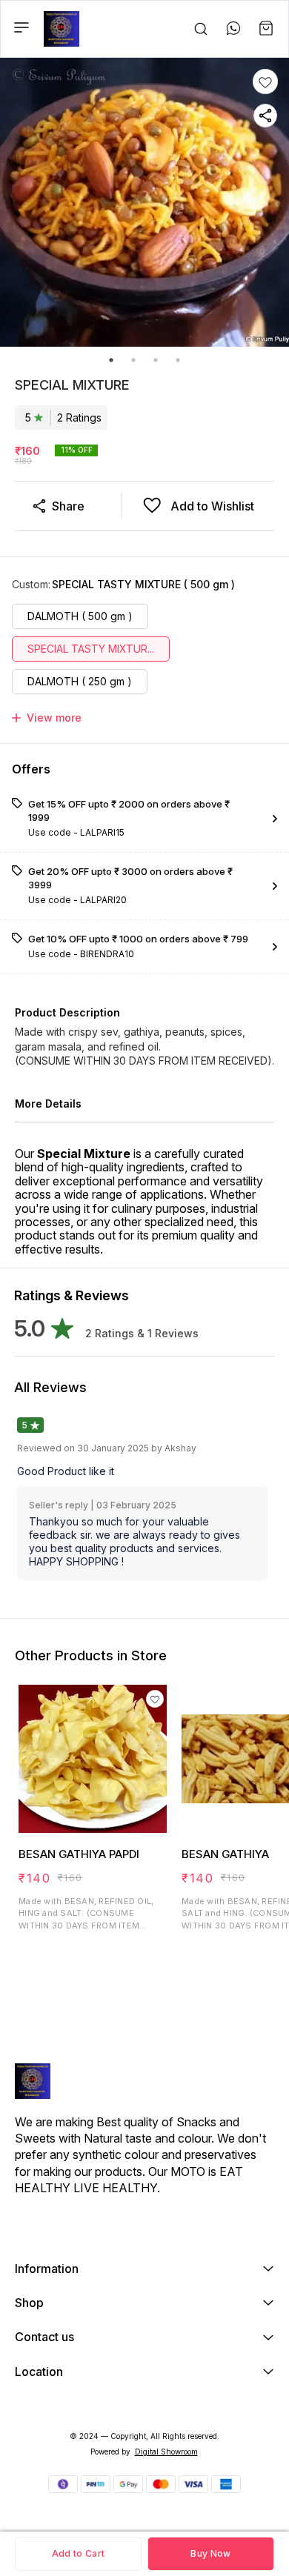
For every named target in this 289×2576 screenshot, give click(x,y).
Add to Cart (78, 2553)
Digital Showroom (166, 2452)
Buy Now (210, 2553)
